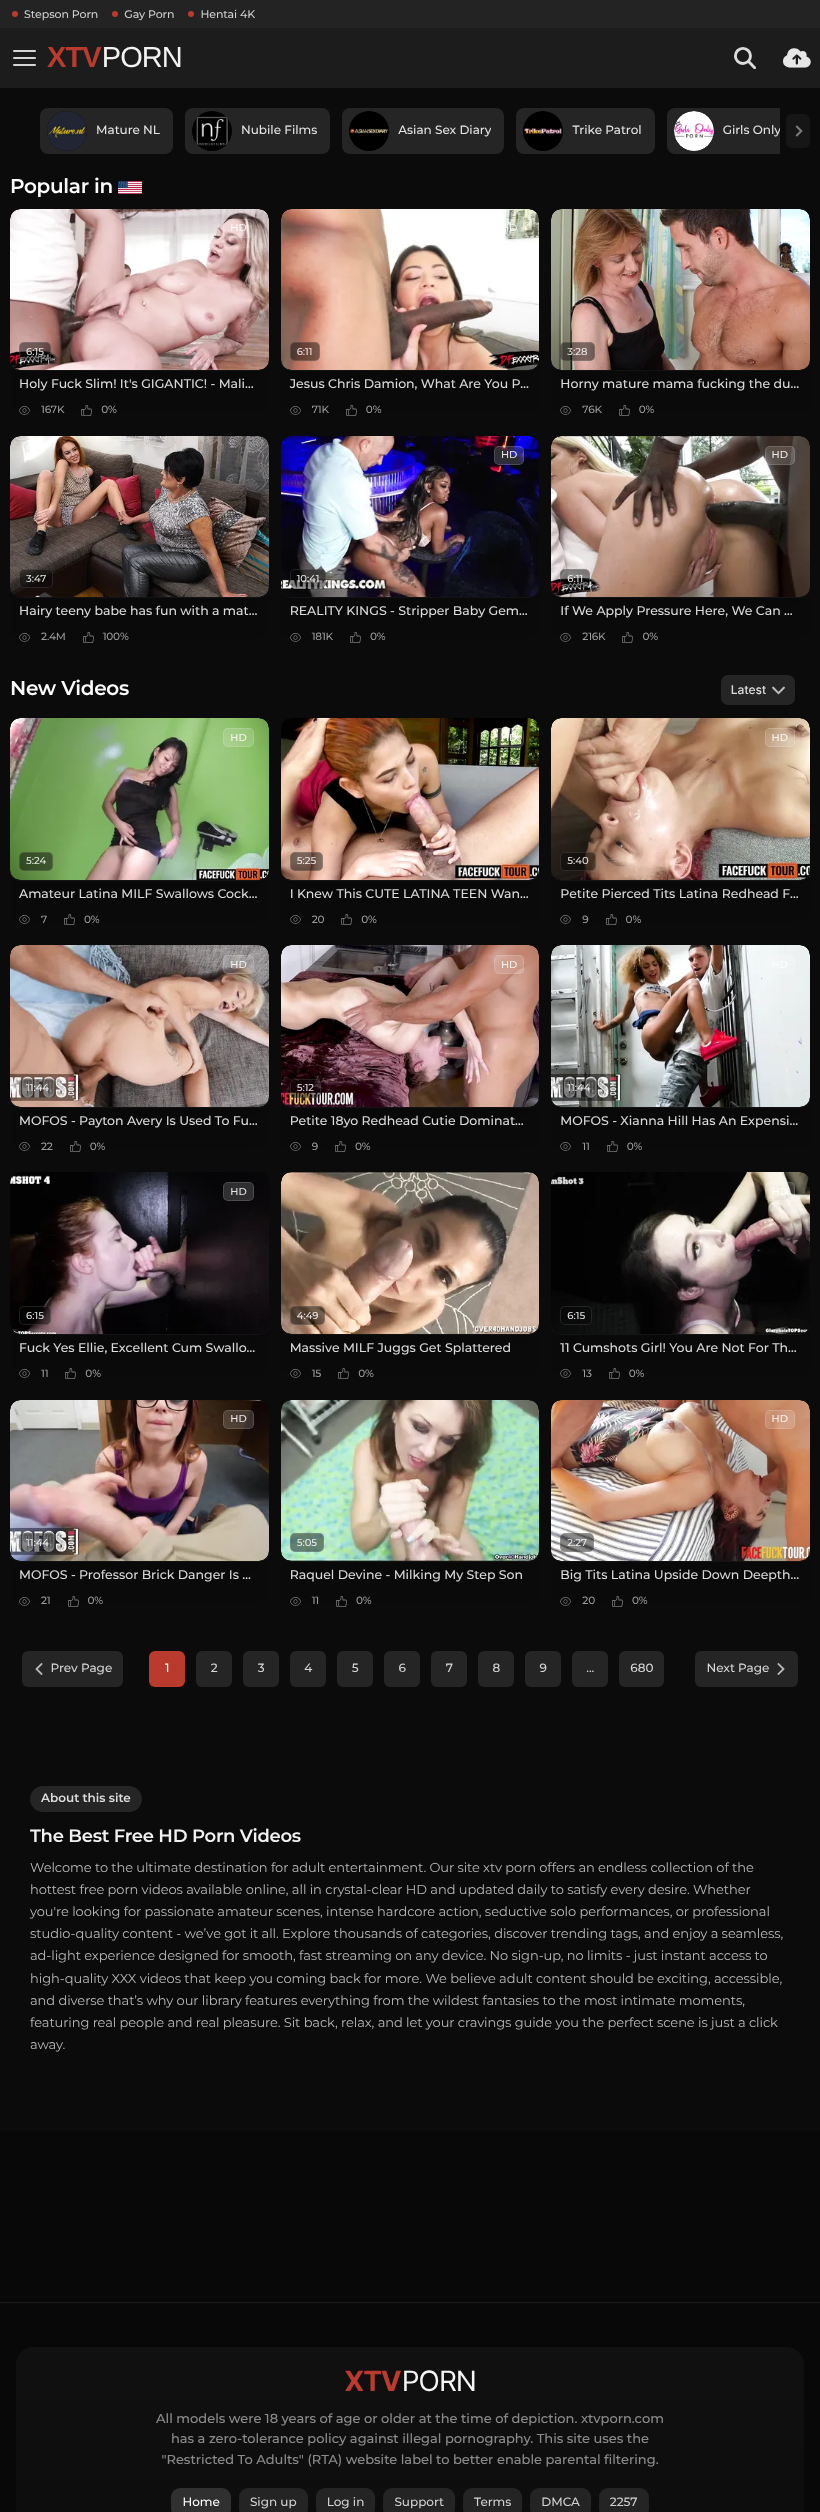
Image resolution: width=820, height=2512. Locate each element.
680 (641, 1668)
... (590, 1668)
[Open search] (745, 58)
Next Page (737, 1668)
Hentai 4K (227, 14)
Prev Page (82, 1668)
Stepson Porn (61, 14)
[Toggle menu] (24, 58)
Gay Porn (149, 14)
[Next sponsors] (798, 131)
